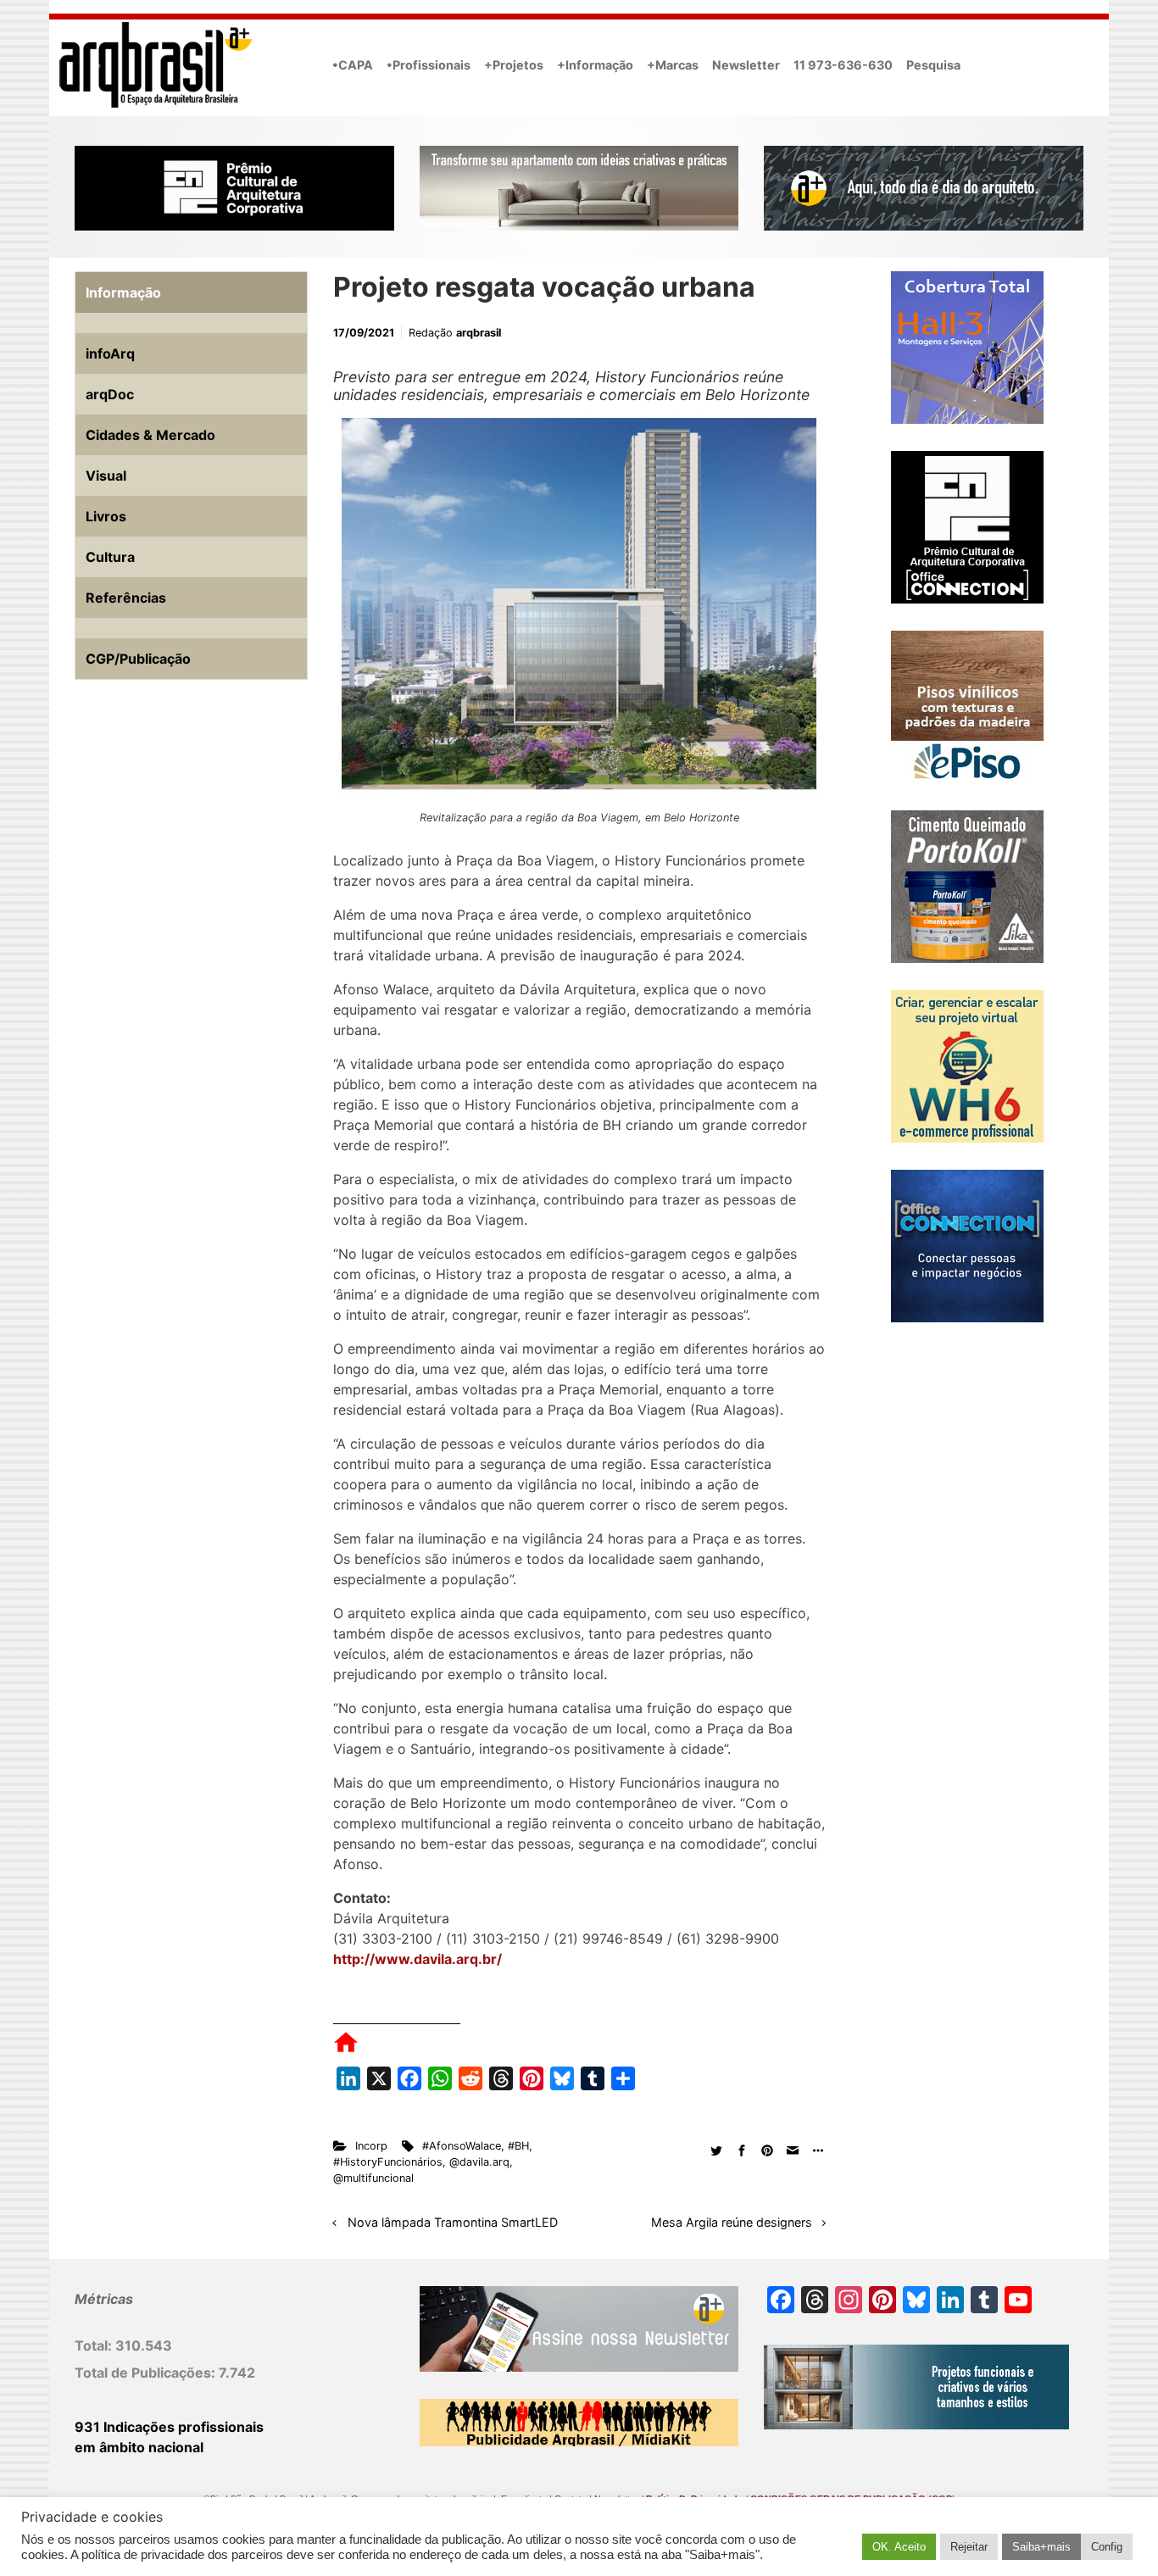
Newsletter (746, 65)
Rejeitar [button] (969, 2547)
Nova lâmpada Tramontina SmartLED (453, 2222)
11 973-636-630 (843, 65)
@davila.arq (479, 2162)
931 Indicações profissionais (169, 2427)
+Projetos (514, 65)
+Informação (595, 65)
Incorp (371, 2146)
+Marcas (673, 65)
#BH (518, 2146)
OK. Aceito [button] (899, 2547)
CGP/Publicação (138, 659)
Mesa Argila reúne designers (732, 2222)
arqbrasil (479, 333)
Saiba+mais (1041, 2547)
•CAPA (353, 65)
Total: (95, 2345)
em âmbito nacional (139, 2447)
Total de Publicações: (147, 2373)
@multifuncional (373, 2178)
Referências (126, 598)
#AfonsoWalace (462, 2146)
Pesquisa (933, 65)
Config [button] (1107, 2547)
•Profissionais (429, 65)
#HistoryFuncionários (388, 2162)
